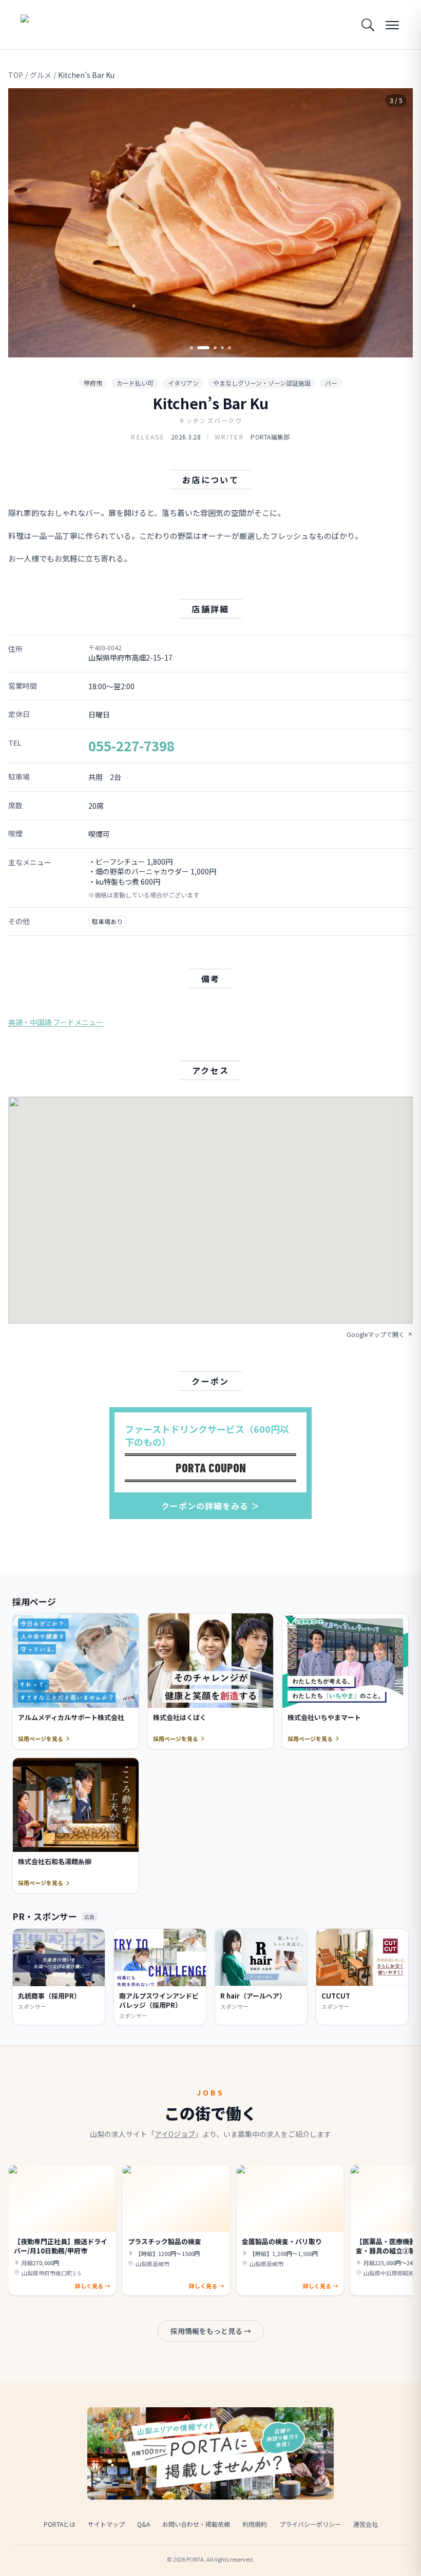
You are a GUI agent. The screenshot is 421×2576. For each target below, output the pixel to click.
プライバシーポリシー (310, 2524)
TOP (16, 75)
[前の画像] (25, 223)
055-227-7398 (131, 745)
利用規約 (255, 2524)
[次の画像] (396, 223)
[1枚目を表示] (192, 348)
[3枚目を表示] (210, 348)
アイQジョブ (175, 2134)
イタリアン (183, 383)
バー (331, 383)
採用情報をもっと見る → (211, 2331)
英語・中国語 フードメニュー (56, 1022)
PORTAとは (60, 2524)
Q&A (143, 2524)
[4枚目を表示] (222, 348)
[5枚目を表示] (229, 348)
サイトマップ (106, 2524)
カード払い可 (135, 383)
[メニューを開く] (392, 25)
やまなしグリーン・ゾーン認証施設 (262, 383)
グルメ (41, 75)
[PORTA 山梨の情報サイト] (53, 25)
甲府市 (93, 383)
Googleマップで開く (376, 1334)
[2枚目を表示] (199, 348)
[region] (210, 223)
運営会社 (366, 2524)
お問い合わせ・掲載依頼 (196, 2524)
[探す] (368, 25)
